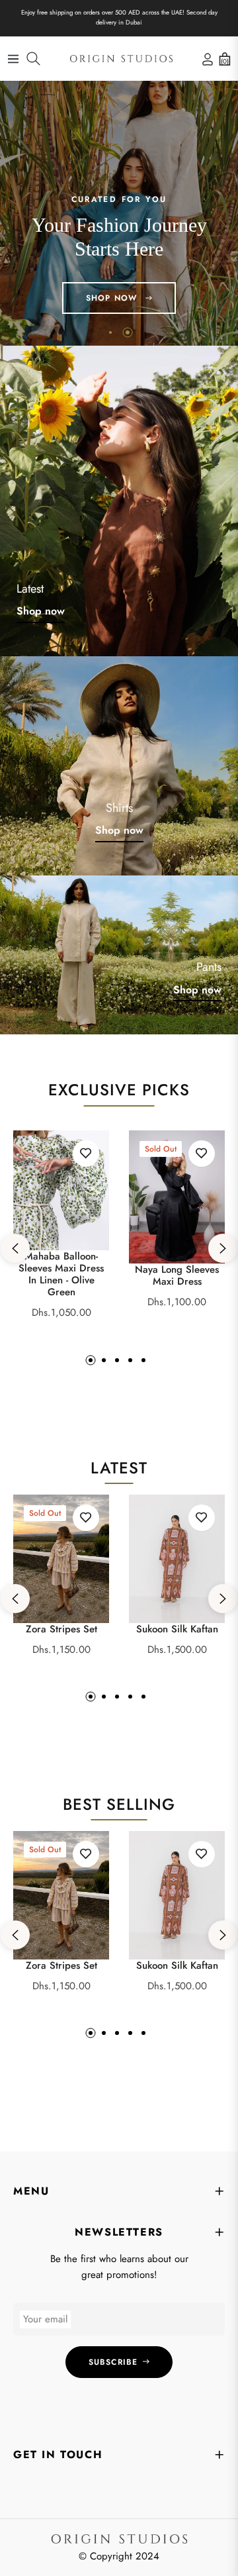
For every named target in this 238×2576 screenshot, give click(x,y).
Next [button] (223, 1248)
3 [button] (117, 1360)
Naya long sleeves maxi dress (177, 1275)
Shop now (41, 611)
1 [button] (110, 332)
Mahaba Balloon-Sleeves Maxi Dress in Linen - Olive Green (61, 1274)
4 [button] (130, 1360)
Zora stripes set (61, 1629)
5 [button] (143, 1360)
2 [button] (128, 332)
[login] (205, 59)
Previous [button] (15, 1248)
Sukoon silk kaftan (177, 1629)
